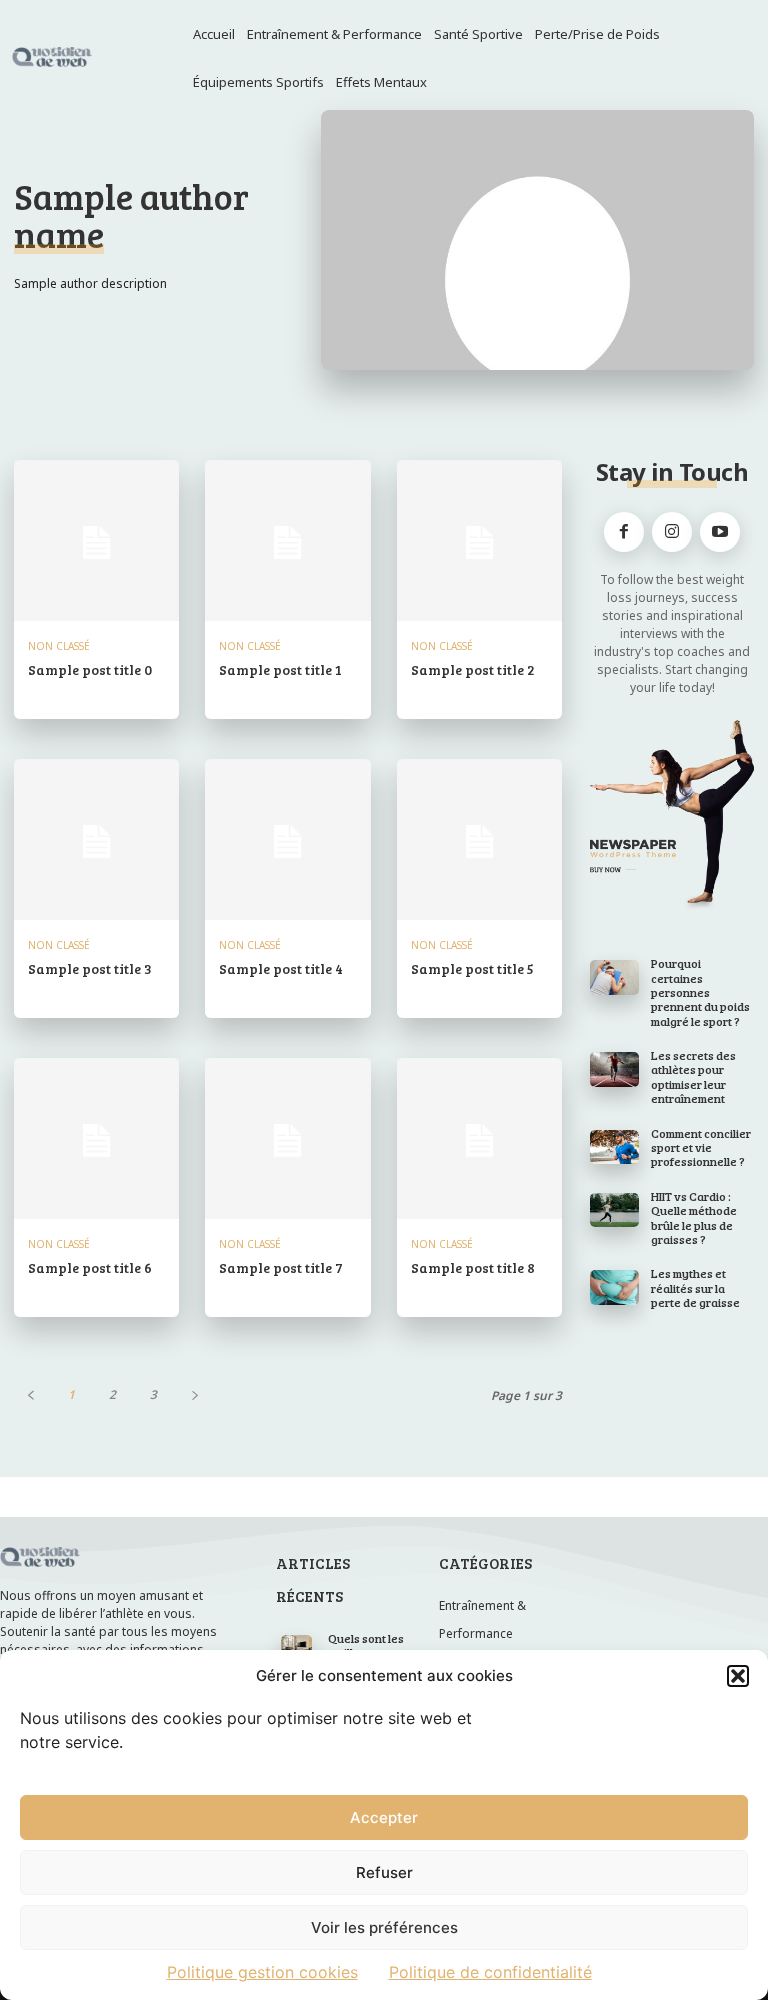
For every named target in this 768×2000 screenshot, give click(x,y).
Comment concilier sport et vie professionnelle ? (701, 1147)
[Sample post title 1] (287, 542)
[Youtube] (720, 532)
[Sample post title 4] (287, 841)
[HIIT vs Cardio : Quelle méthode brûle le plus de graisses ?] (614, 1210)
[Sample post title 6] (96, 1140)
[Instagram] (672, 532)
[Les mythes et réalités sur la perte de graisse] (614, 1287)
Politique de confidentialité (490, 1972)
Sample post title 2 (473, 669)
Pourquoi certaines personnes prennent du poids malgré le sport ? (700, 992)
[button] (738, 1676)
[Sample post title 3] (96, 841)
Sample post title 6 (90, 1267)
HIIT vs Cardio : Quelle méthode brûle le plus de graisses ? (694, 1217)
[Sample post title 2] (479, 542)
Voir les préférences (384, 1927)
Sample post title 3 (90, 968)
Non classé (59, 646)
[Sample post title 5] (479, 841)
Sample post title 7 (281, 1267)
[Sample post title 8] (479, 1140)
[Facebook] (624, 532)
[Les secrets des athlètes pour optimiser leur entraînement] (614, 1069)
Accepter (384, 1817)
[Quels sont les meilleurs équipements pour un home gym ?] (296, 1645)
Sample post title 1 (280, 669)
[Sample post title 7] (287, 1140)
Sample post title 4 (281, 968)
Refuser (384, 1872)
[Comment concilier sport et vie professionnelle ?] (614, 1147)
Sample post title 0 (90, 669)
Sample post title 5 (472, 968)
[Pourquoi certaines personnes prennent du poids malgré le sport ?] (614, 977)
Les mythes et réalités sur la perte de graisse (695, 1287)
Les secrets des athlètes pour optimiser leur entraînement (693, 1076)
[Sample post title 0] (96, 542)
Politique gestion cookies (262, 1972)
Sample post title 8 (473, 1267)
